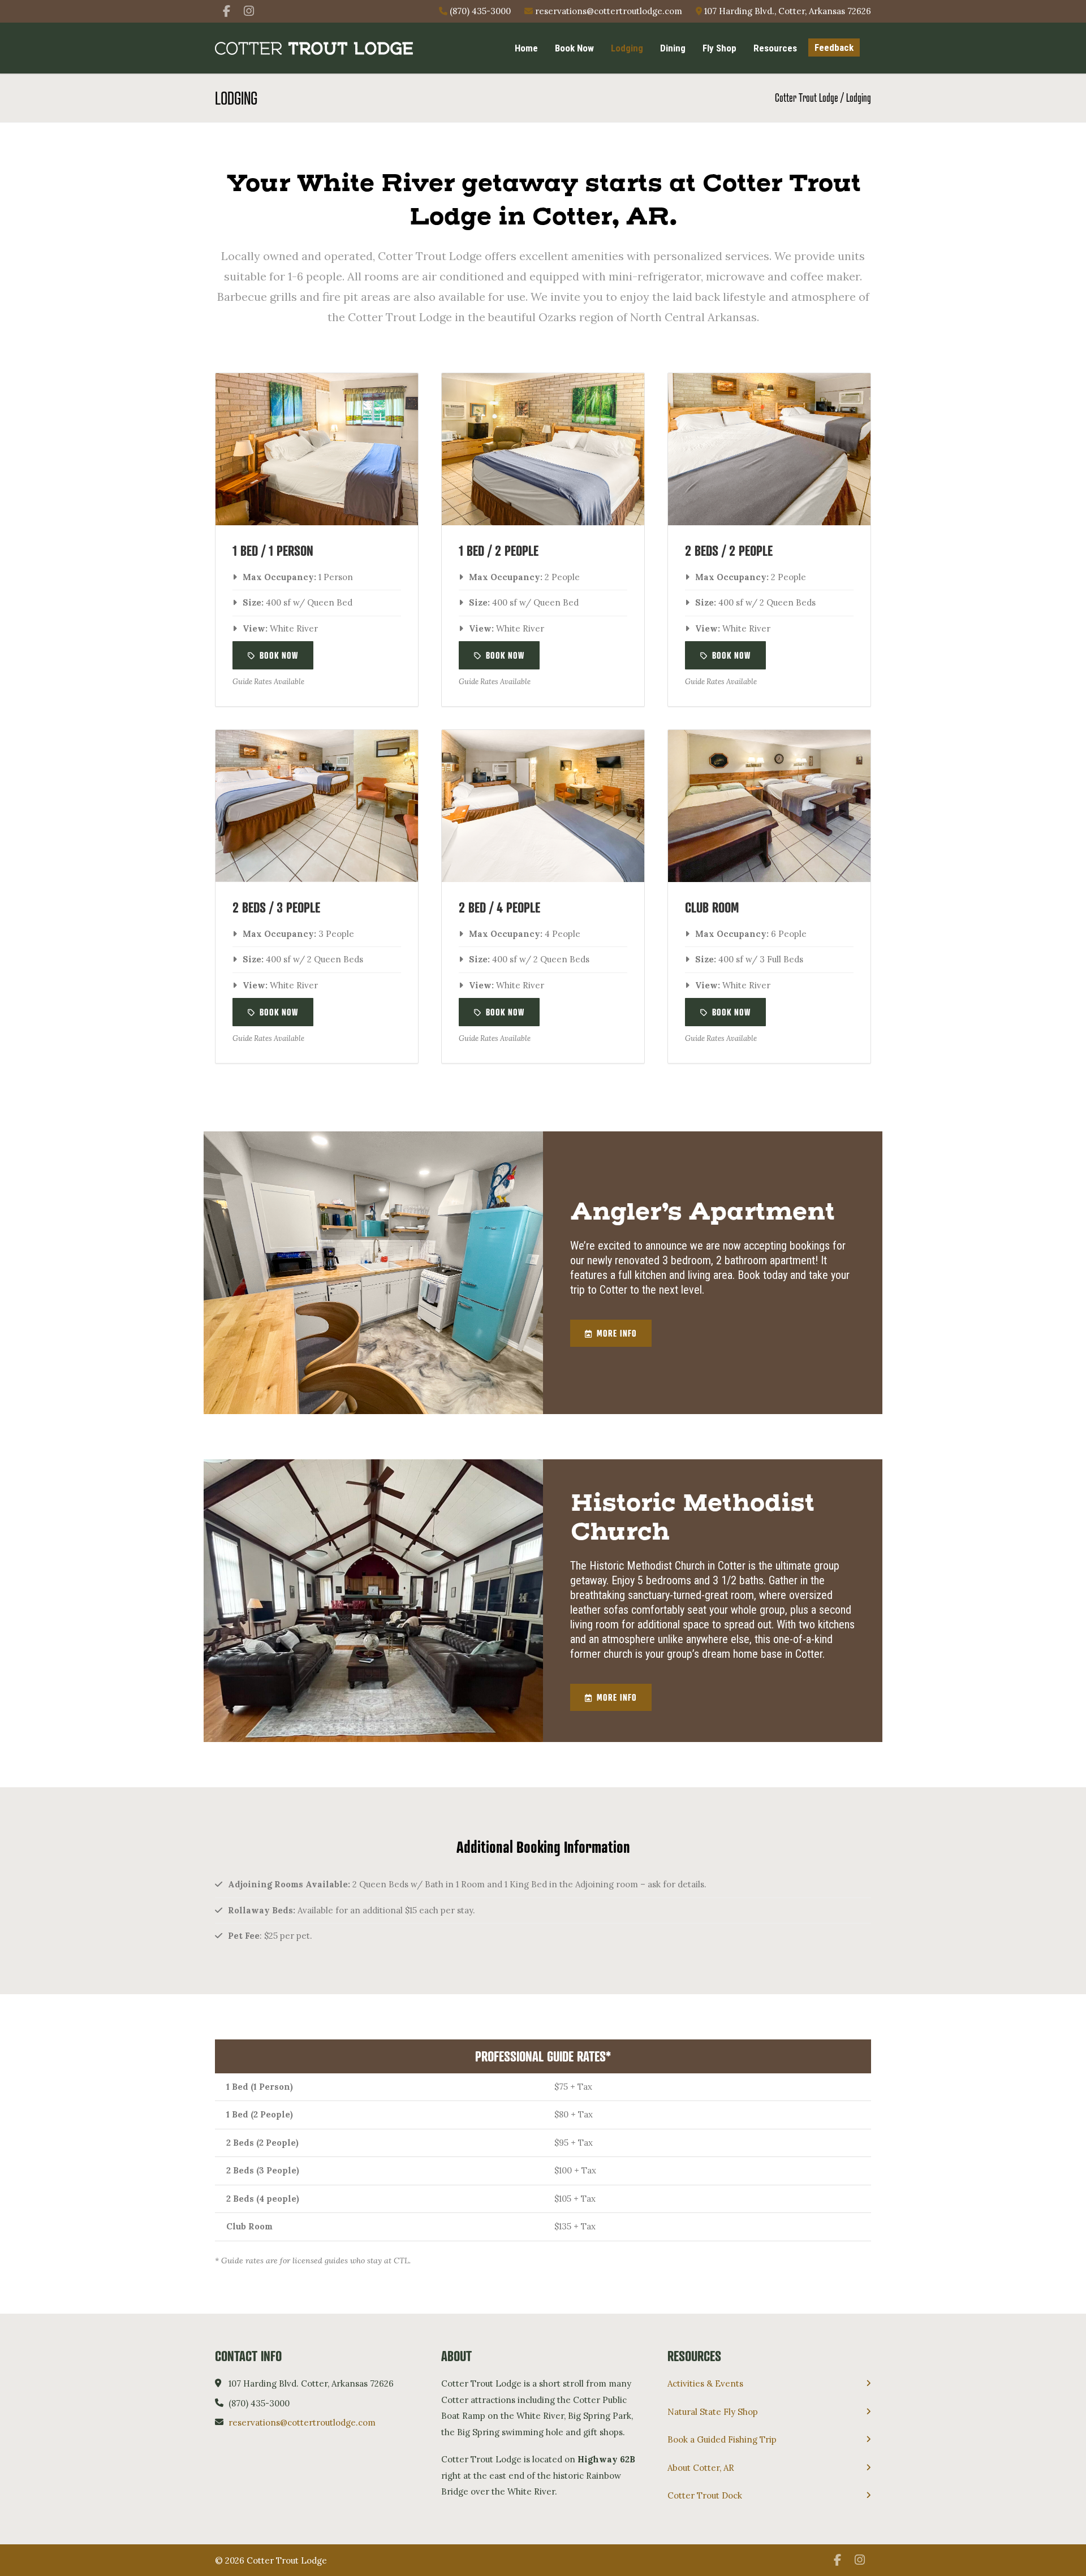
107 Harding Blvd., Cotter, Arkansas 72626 (787, 11)
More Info (617, 1333)
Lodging (627, 48)
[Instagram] (249, 11)
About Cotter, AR (701, 2468)
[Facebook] (226, 11)
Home (526, 48)
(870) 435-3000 (479, 11)
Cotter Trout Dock (705, 2495)
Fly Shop (719, 48)
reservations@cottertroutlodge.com (607, 11)
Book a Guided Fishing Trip (722, 2439)
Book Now (574, 48)
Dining (673, 48)
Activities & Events (705, 2383)
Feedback (834, 47)
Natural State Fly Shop (713, 2412)
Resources (775, 48)
